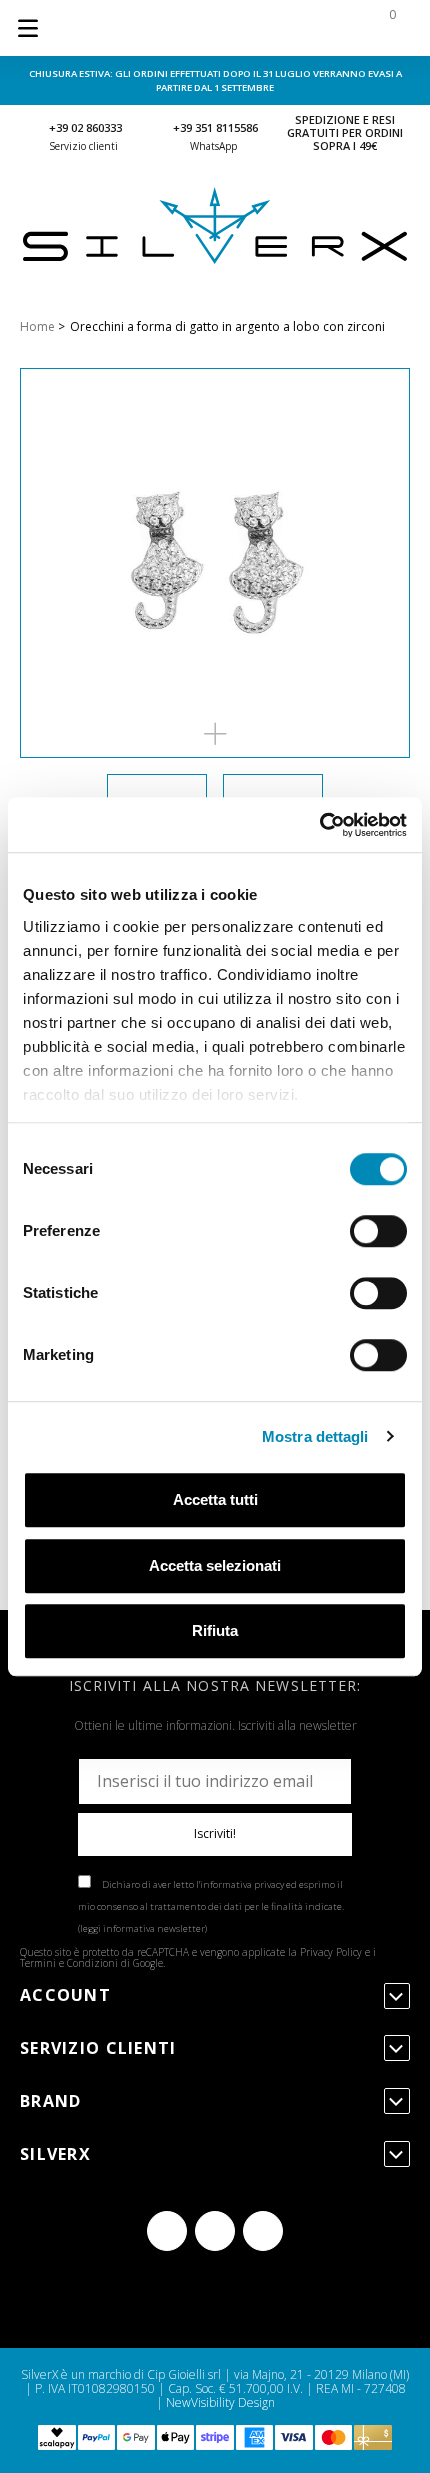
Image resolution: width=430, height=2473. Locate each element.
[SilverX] (215, 259)
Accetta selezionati (215, 1565)
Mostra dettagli (315, 1436)
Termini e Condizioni (69, 1963)
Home (37, 326)
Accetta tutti (215, 1499)
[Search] (262, 28)
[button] (215, 734)
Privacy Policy (331, 1952)
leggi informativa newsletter (142, 1928)
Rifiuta (215, 1630)
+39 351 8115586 (215, 127)
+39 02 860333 (85, 127)
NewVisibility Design (220, 2402)
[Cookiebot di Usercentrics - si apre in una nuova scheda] (319, 825)
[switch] (378, 1231)
